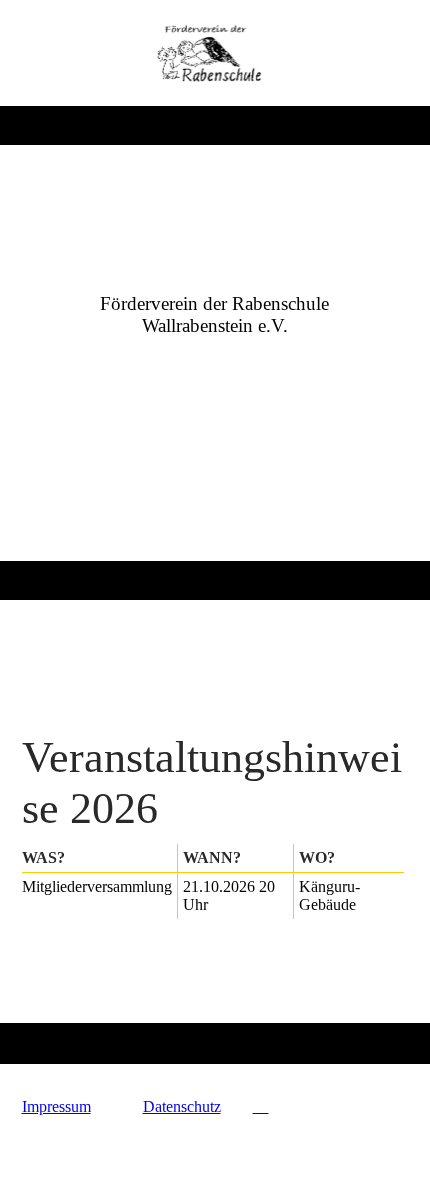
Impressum (56, 1106)
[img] (215, 53)
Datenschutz (182, 1106)
